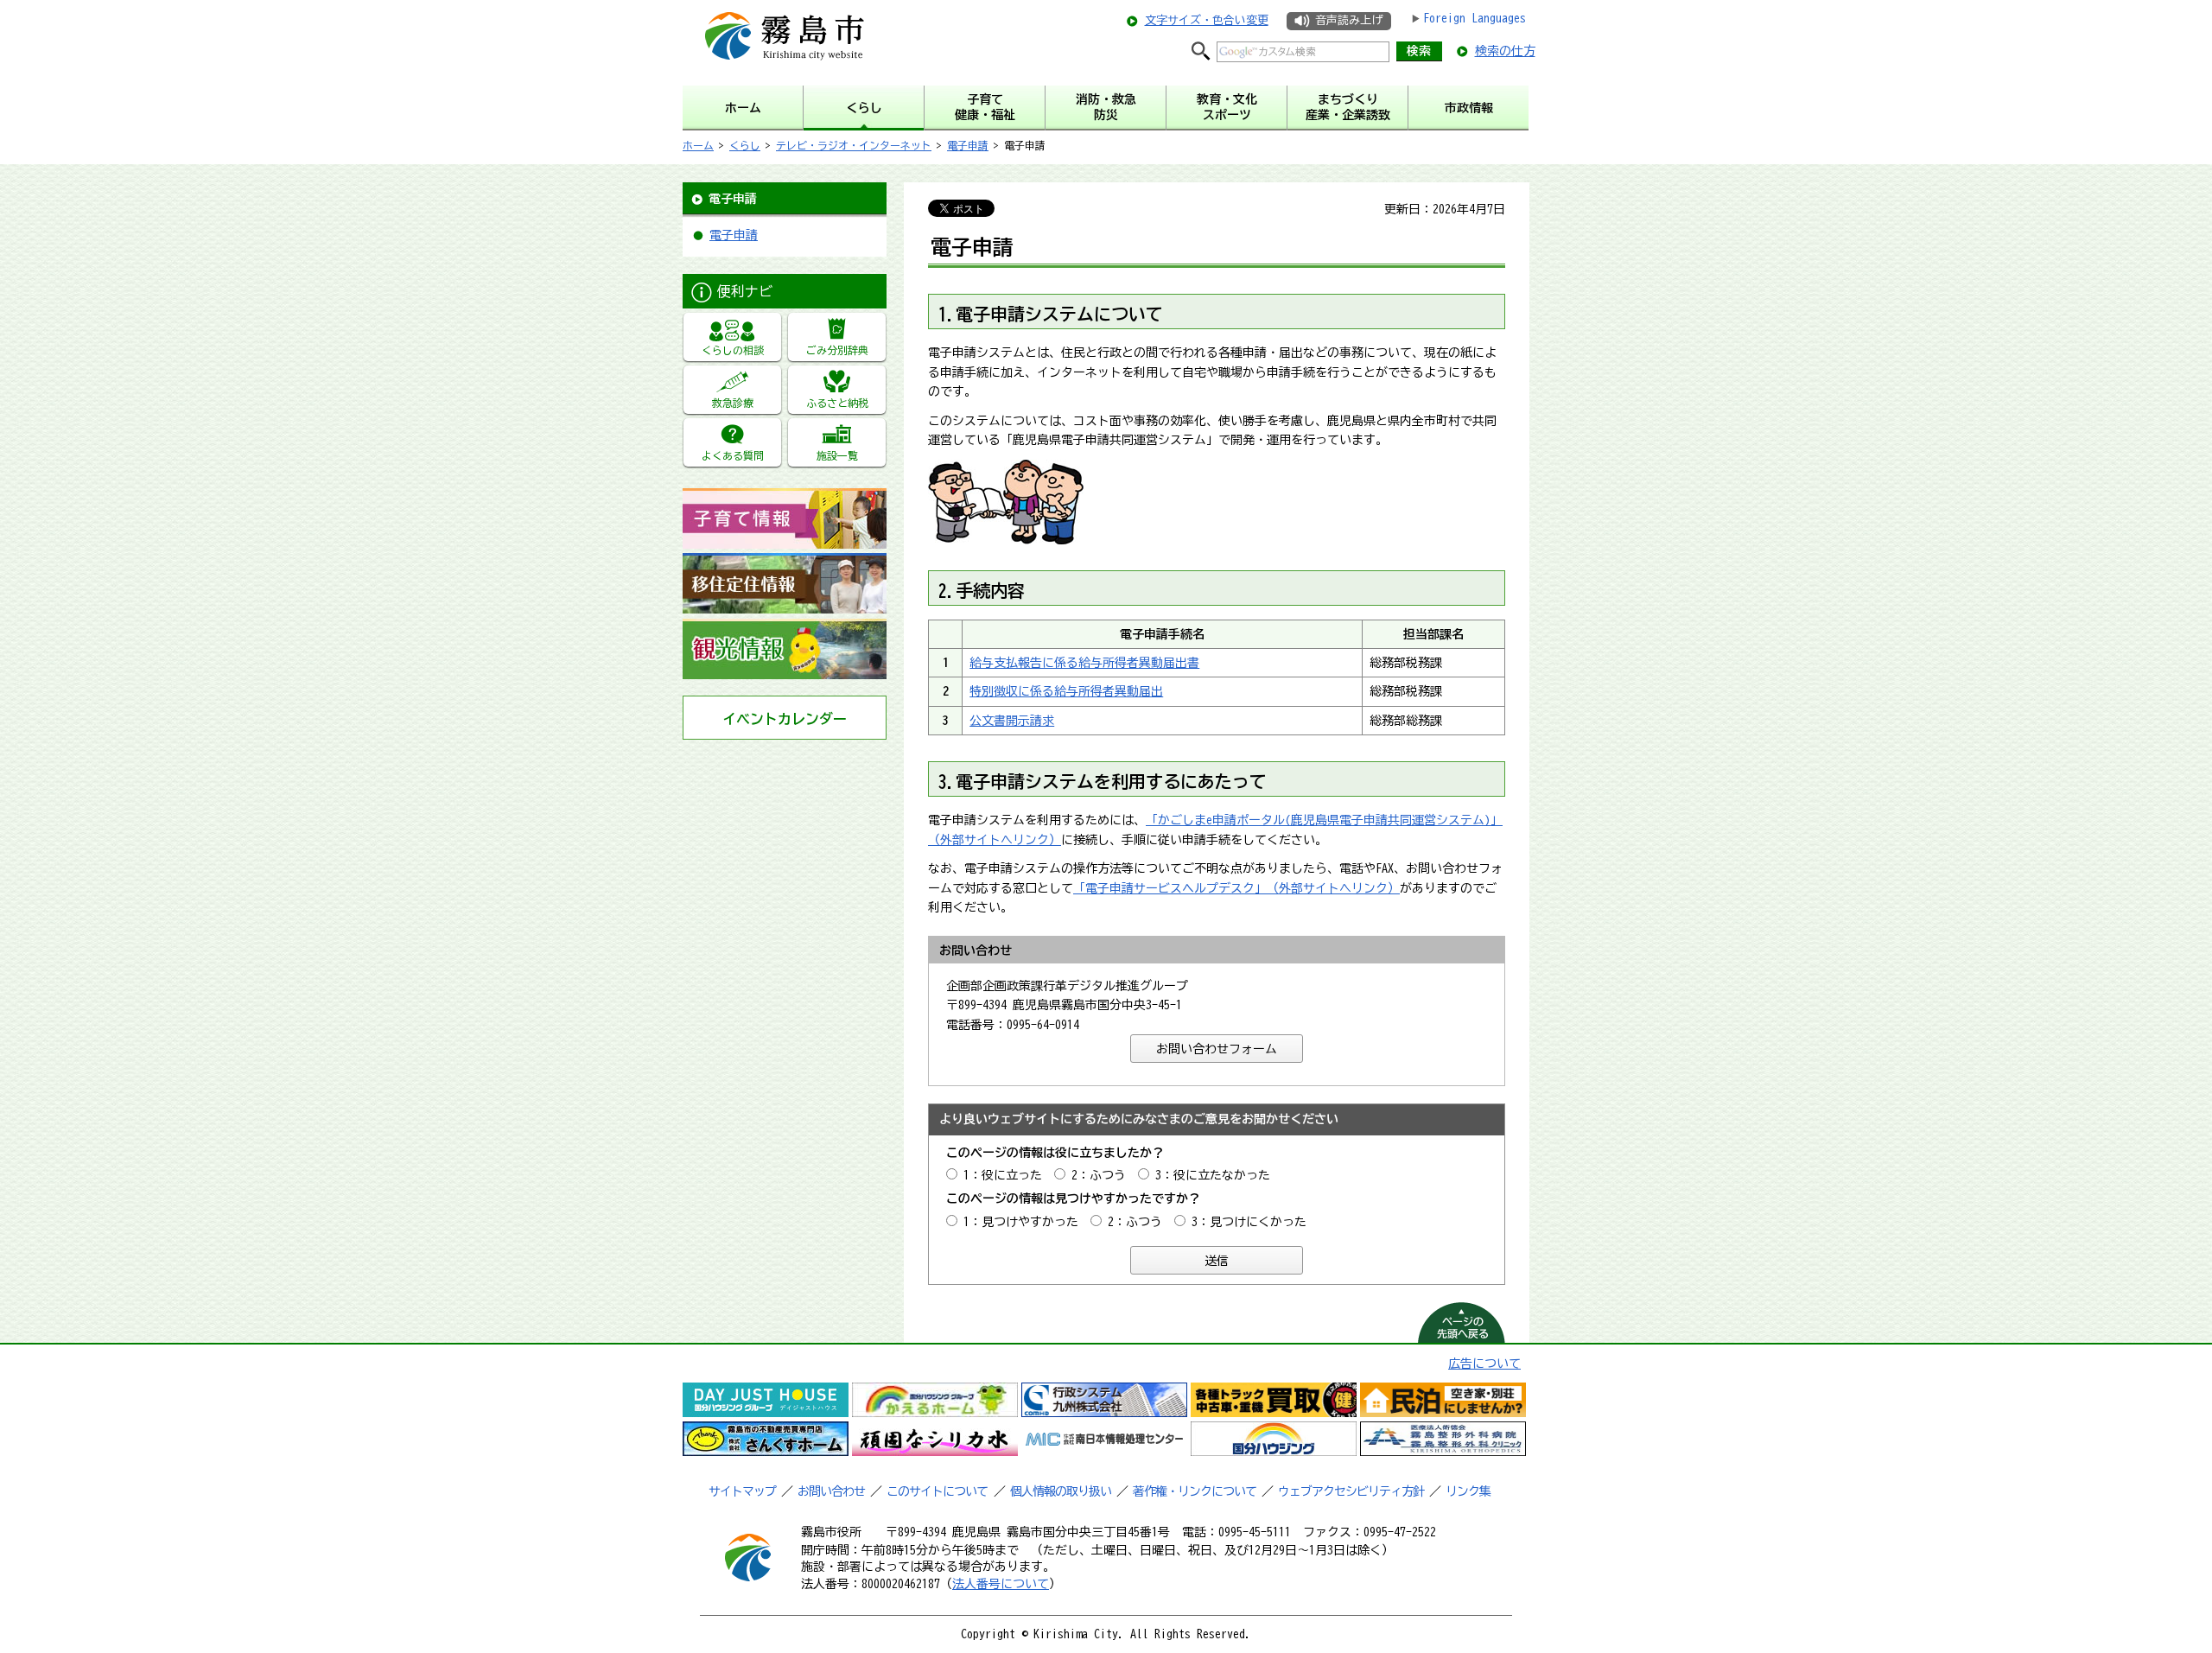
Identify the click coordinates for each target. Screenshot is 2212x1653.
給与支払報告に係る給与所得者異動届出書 (1084, 663)
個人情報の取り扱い (1061, 1491)
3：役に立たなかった (1213, 1175)
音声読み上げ (1349, 20)
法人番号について (1001, 1584)
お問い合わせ (831, 1491)
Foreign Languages (1475, 18)
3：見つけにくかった (1249, 1222)
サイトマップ (742, 1491)
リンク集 (1468, 1491)
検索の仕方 (1505, 51)
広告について (1484, 1364)
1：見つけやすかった (1021, 1222)
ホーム (698, 145)
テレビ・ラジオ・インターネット (854, 145)
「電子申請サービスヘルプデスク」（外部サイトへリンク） (1236, 888)
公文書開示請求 (1012, 721)
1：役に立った (1003, 1175)
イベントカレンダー (785, 719)
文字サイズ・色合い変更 (1207, 20)
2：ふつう (1099, 1175)
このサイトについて (937, 1491)
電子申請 (968, 145)
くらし (745, 145)
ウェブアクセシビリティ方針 (1351, 1491)
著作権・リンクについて (1195, 1491)
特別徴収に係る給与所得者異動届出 (1066, 691)
